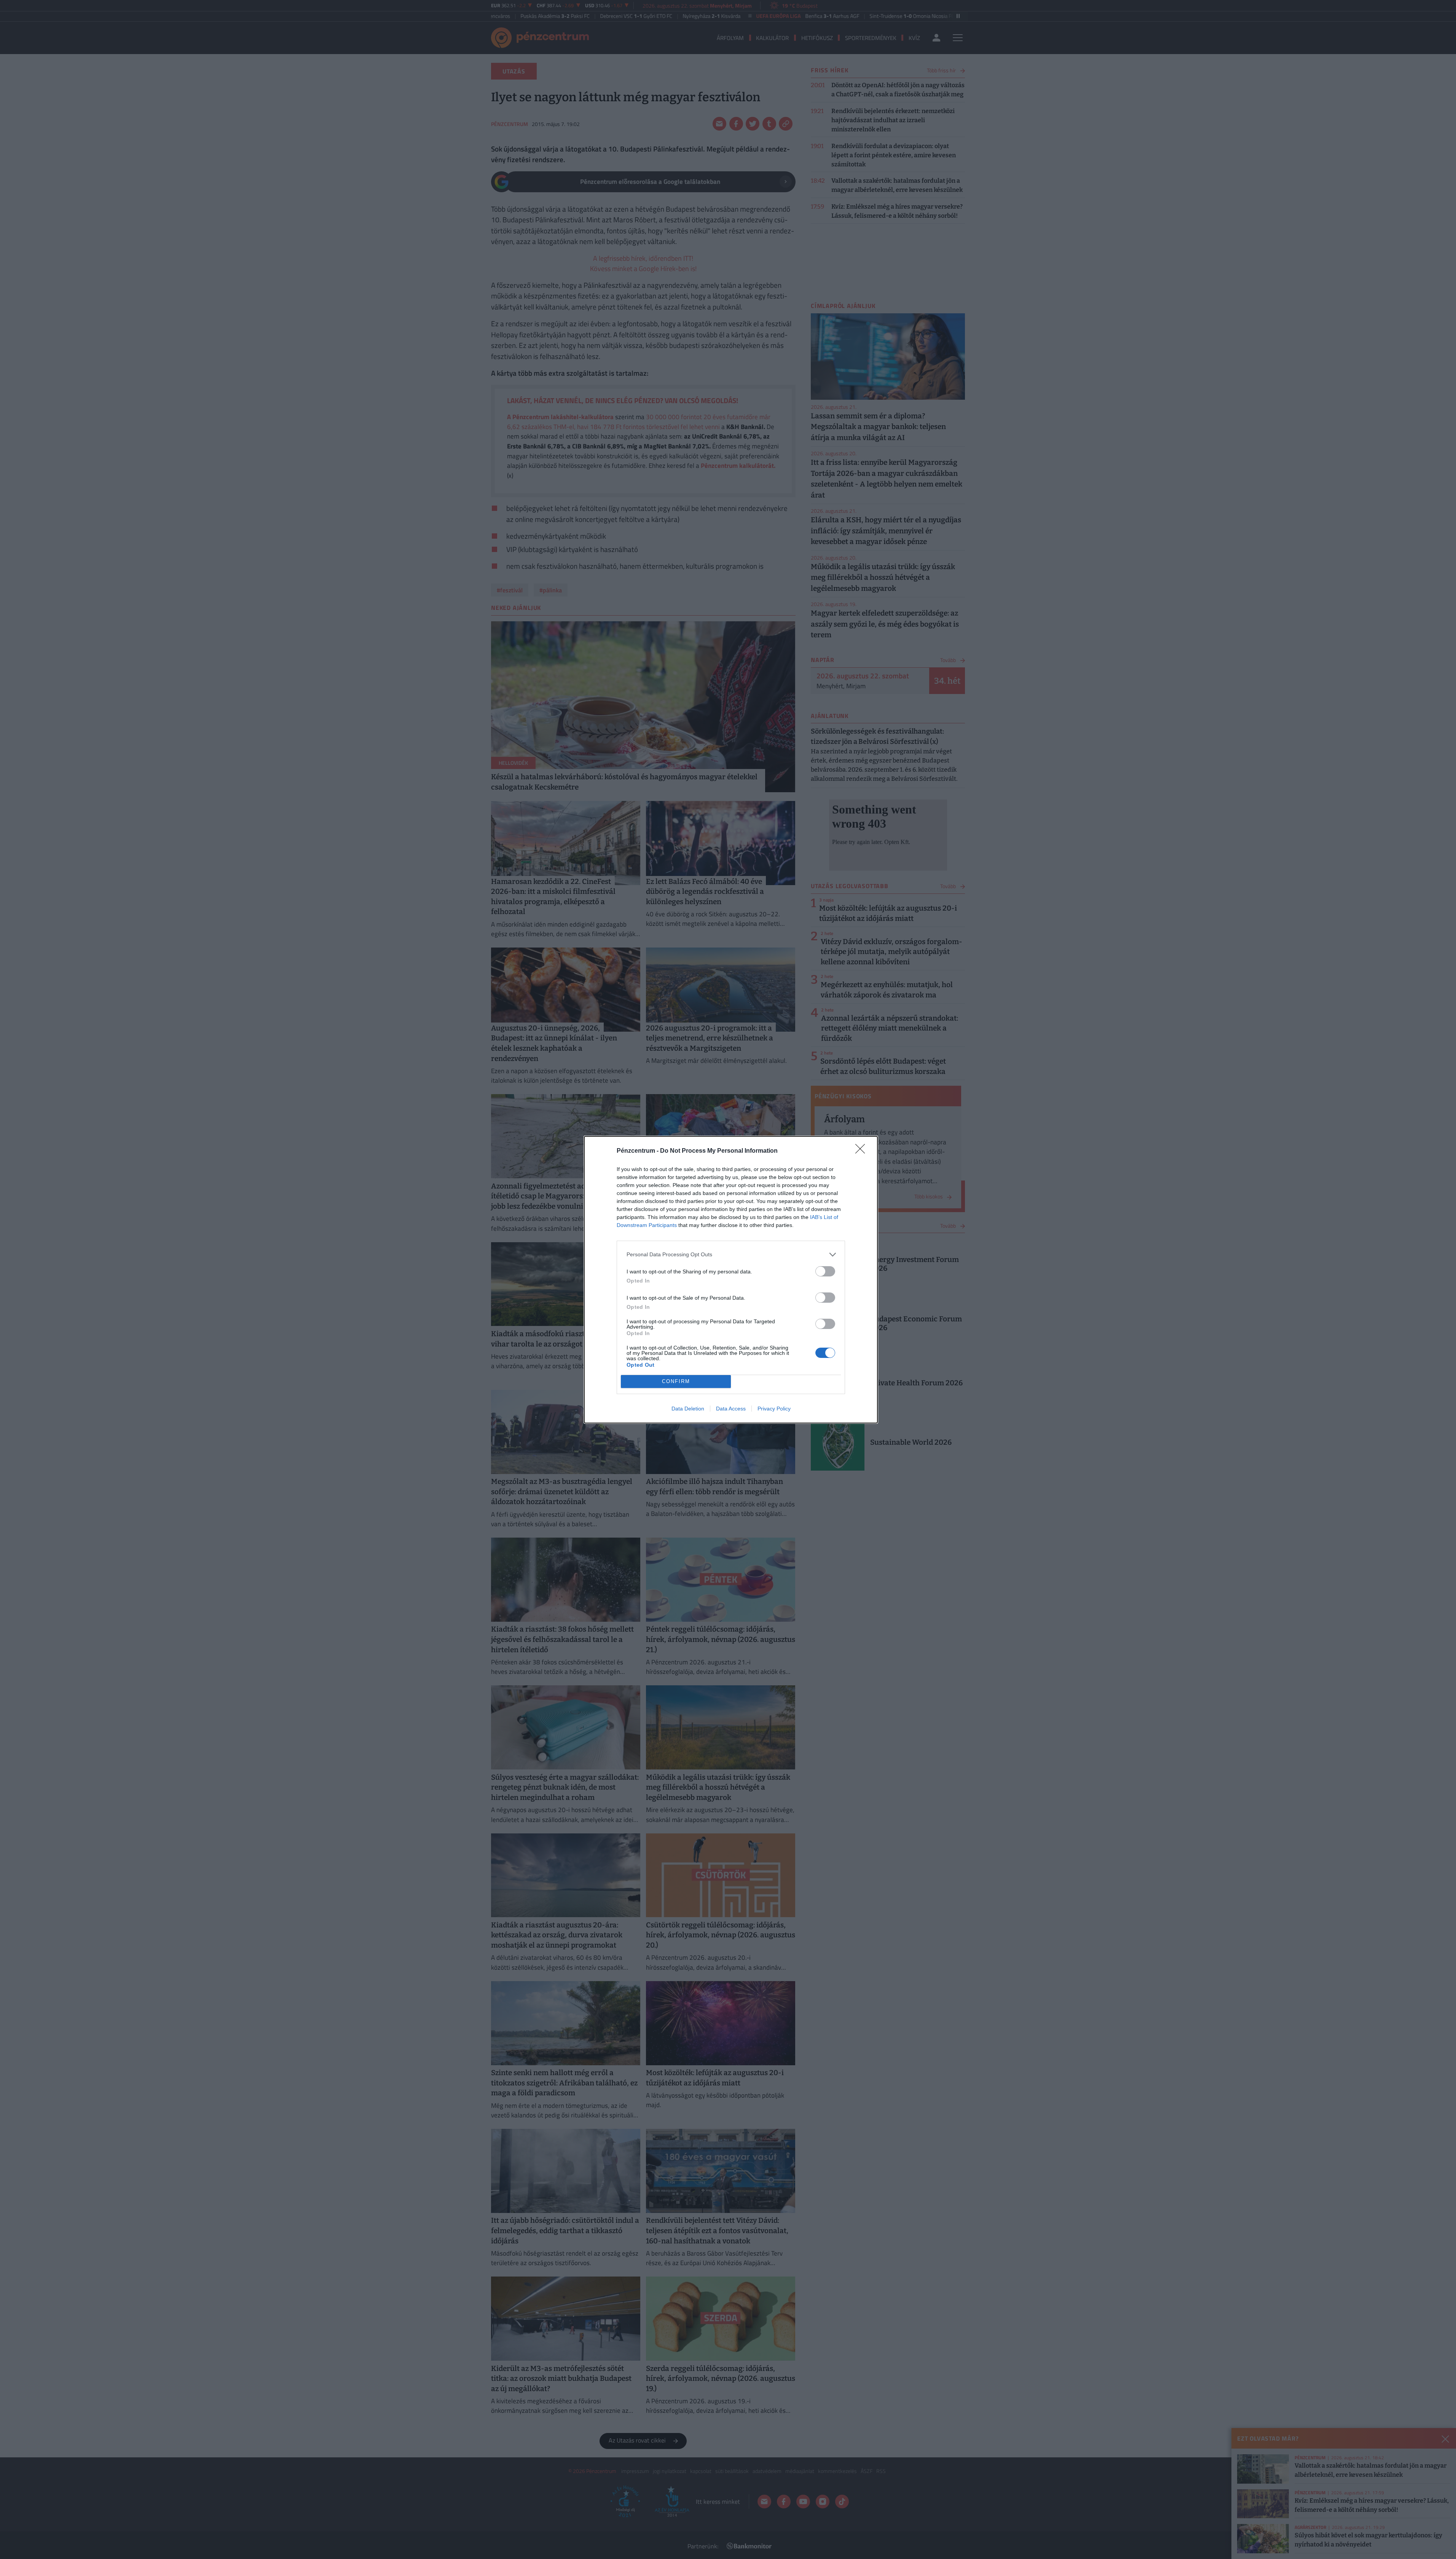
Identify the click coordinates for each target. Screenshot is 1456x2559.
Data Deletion (688, 1409)
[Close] (863, 1151)
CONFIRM (676, 1381)
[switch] (825, 1271)
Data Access (731, 1409)
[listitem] (731, 1255)
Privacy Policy (774, 1409)
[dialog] (731, 1280)
